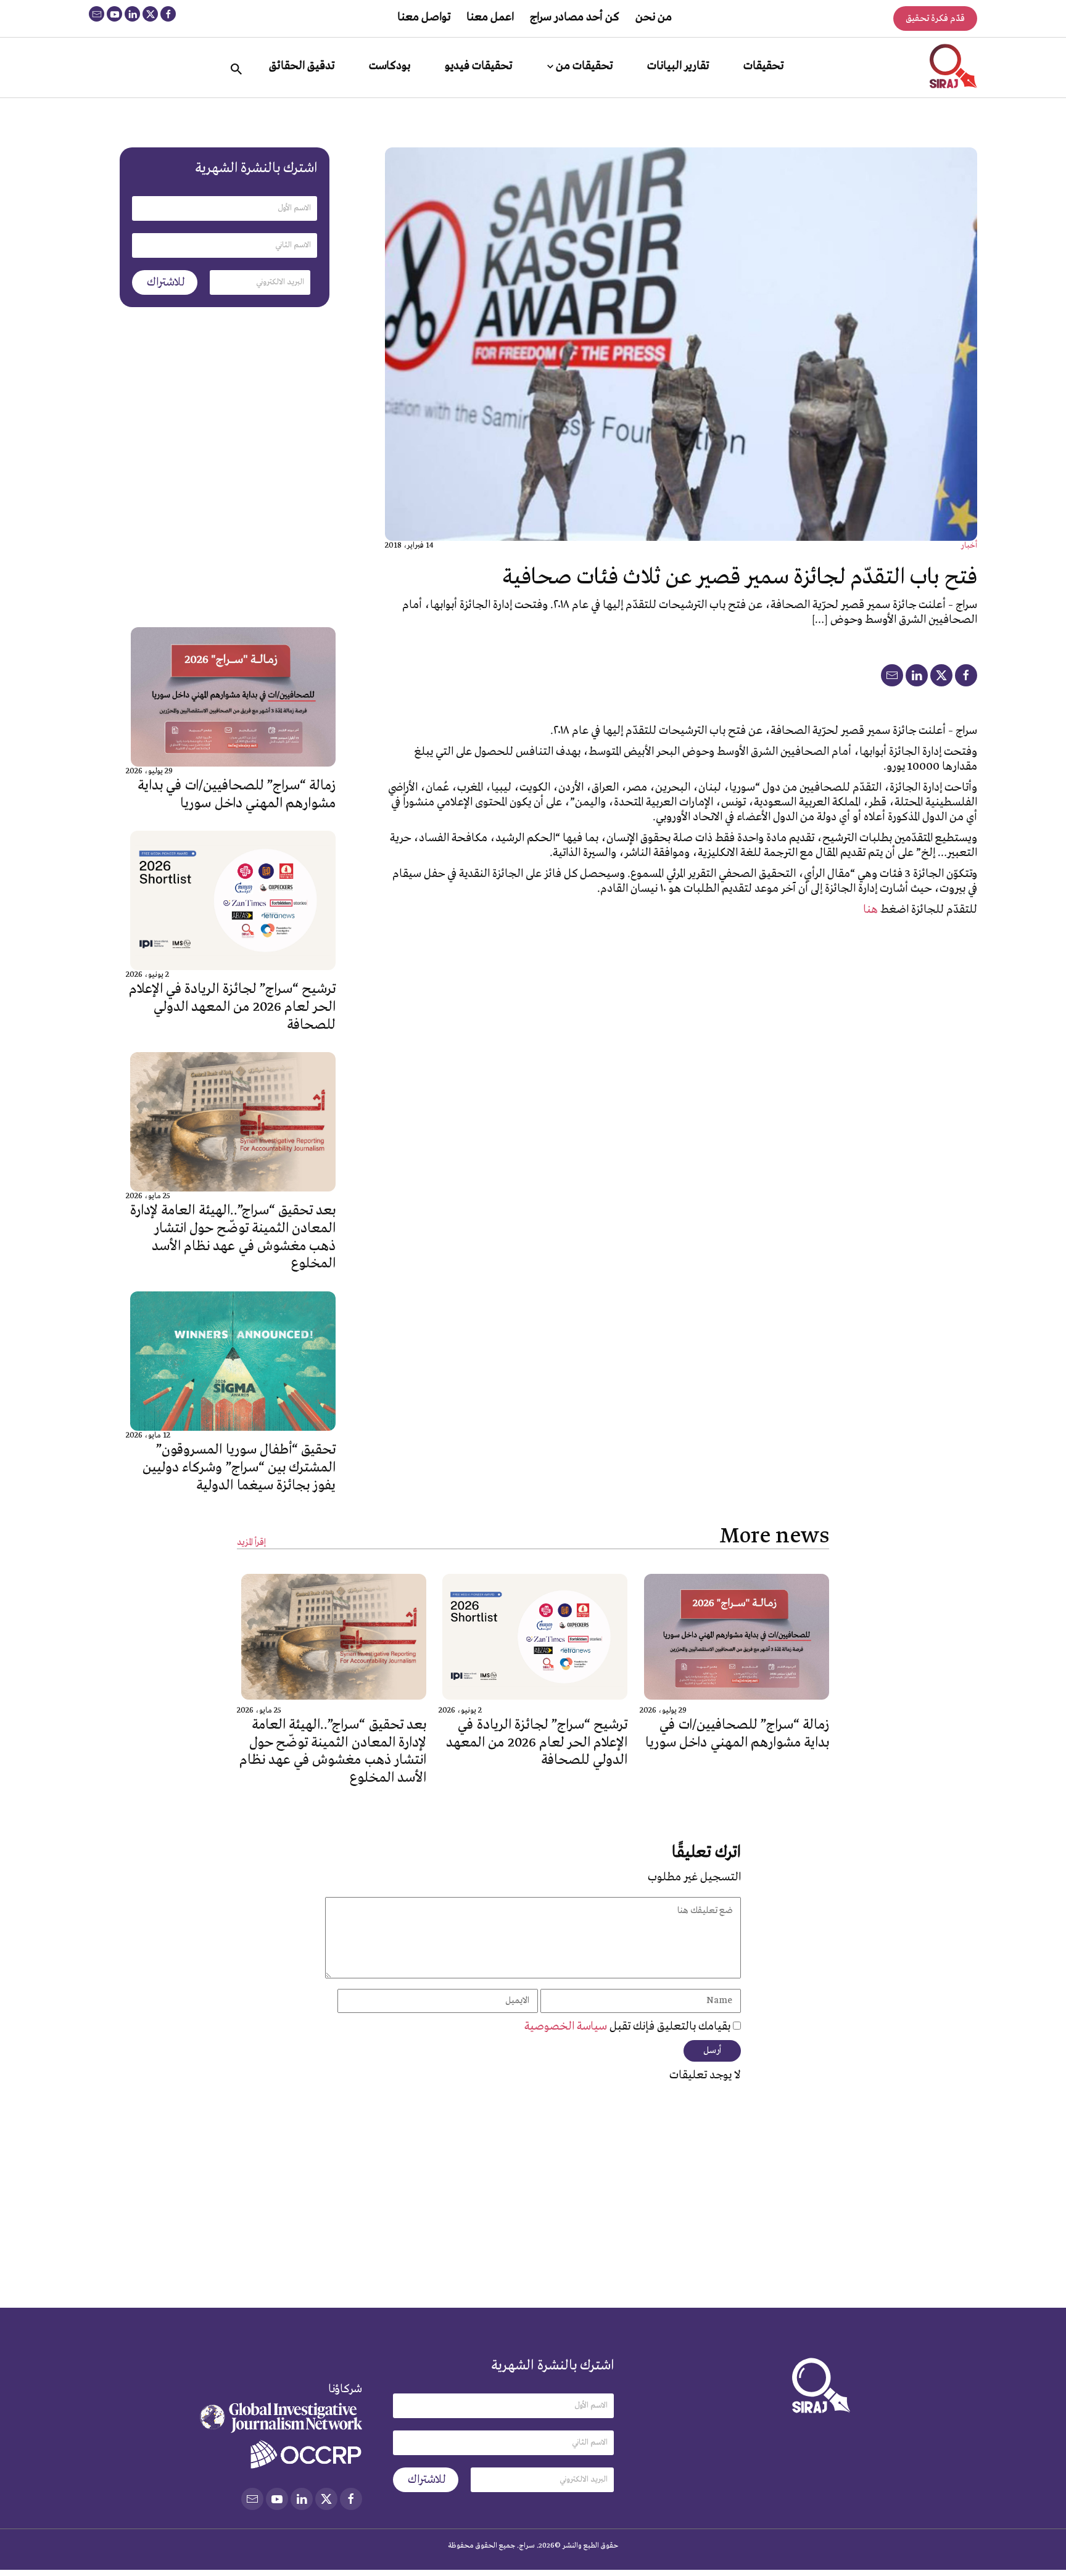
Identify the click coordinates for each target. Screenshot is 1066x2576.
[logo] (953, 66)
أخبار (969, 545)
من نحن (654, 17)
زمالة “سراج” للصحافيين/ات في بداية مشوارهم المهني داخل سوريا (237, 795)
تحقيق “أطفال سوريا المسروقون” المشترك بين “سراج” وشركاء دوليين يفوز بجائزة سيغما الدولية (239, 1468)
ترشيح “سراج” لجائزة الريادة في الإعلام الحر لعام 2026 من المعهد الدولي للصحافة (232, 1007)
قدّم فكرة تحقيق (935, 19)
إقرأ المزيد (251, 1543)
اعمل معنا (490, 17)
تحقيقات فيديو (478, 66)
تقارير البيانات (678, 66)
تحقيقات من (584, 66)
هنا (870, 910)
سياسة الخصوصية (567, 2027)
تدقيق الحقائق (302, 66)
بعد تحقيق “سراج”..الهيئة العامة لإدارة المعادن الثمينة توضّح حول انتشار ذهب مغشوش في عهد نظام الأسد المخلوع (233, 1237)
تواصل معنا (424, 17)
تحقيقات (763, 66)
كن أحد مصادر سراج (575, 17)
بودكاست (390, 66)
